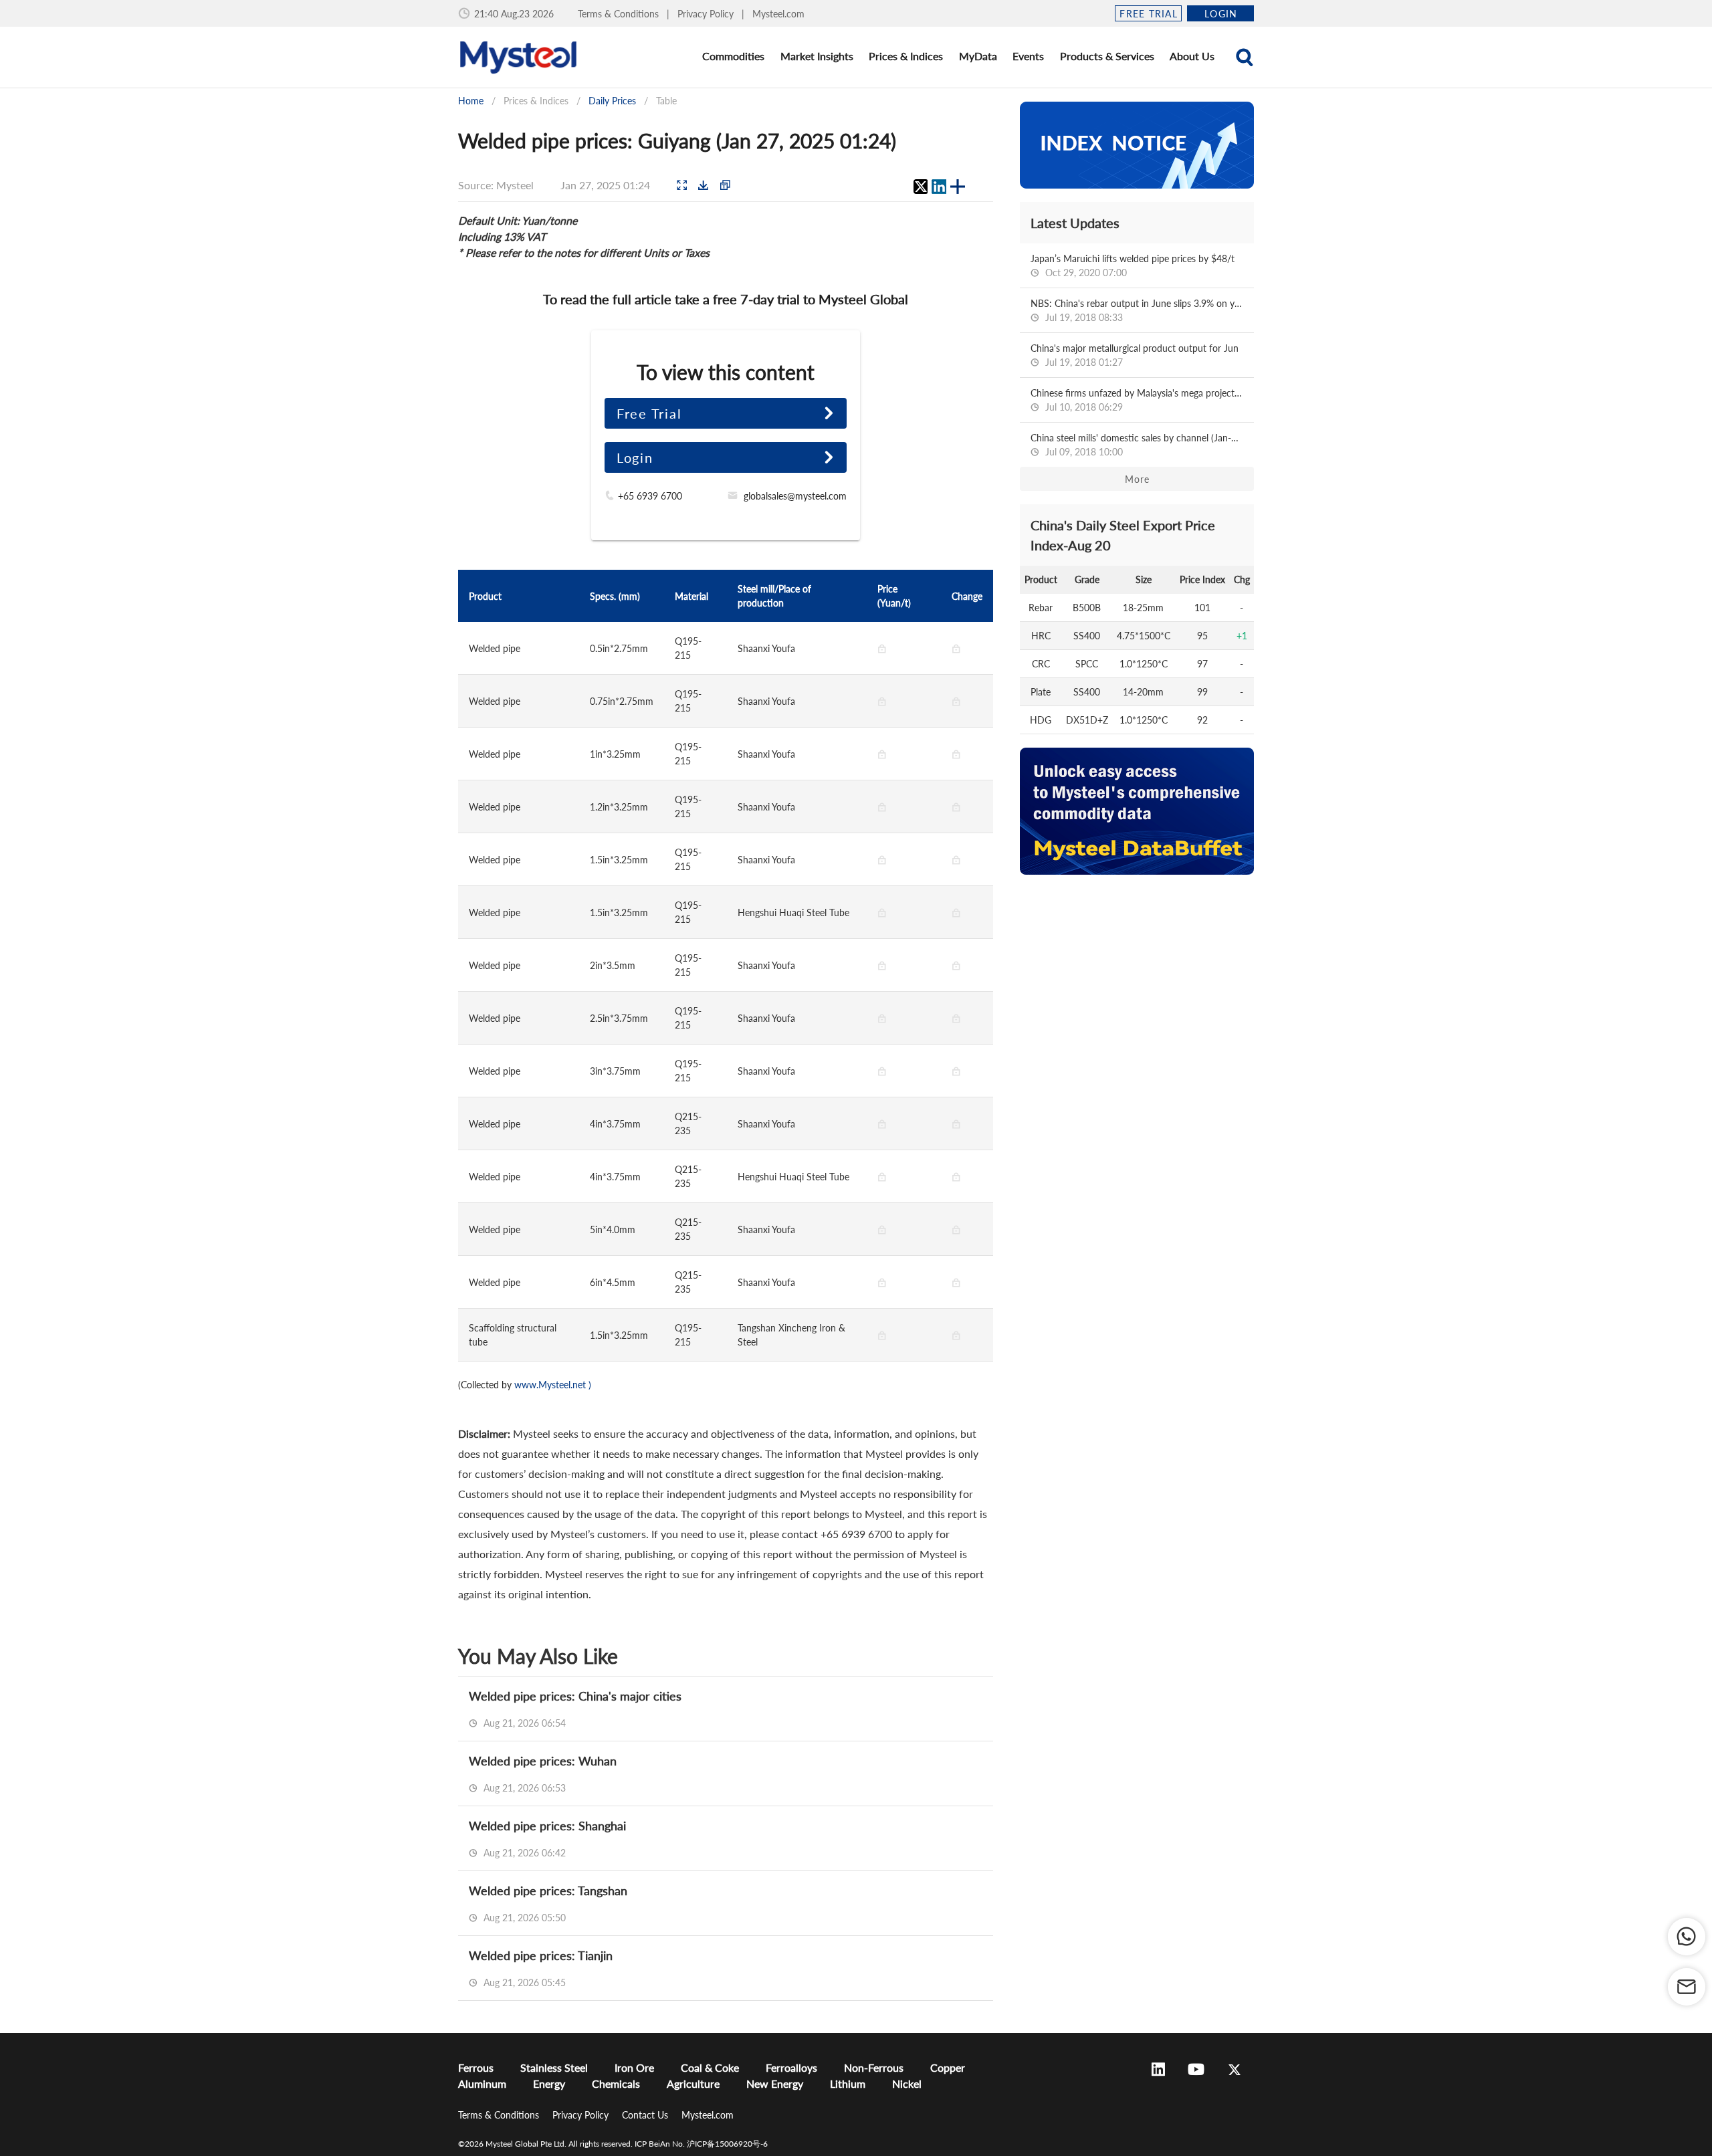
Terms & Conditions (620, 14)
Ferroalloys (791, 2067)
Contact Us (646, 2115)
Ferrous (476, 2067)
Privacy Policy (707, 14)
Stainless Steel (554, 2067)
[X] (920, 187)
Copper (948, 2067)
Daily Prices (612, 101)
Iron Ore (634, 2067)
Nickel (907, 2083)
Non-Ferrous (874, 2067)
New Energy (775, 2083)
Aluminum (482, 2083)
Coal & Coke (710, 2067)
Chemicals (616, 2083)
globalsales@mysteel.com (795, 496)
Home (471, 101)
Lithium (848, 2083)
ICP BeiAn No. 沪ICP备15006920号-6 (701, 2144)
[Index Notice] (1137, 145)
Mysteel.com (778, 14)
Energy (549, 2083)
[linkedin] (939, 187)
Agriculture (693, 2083)
